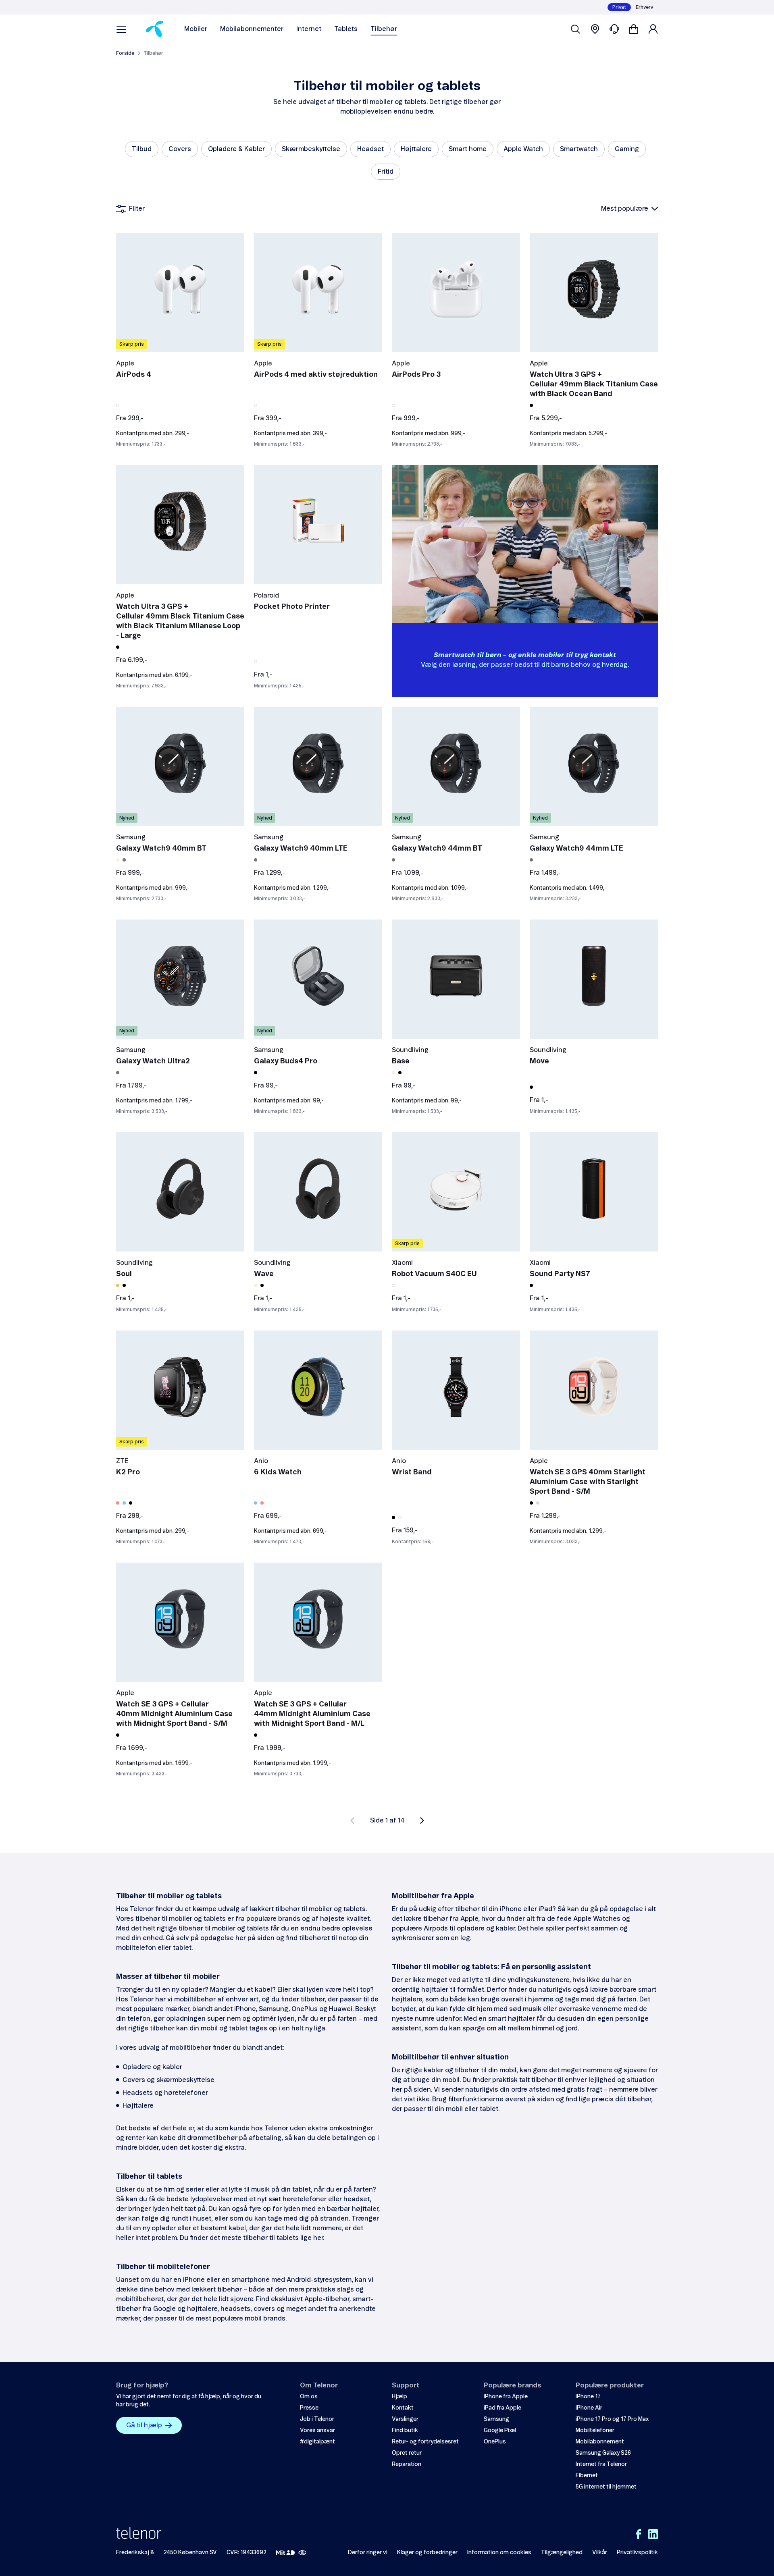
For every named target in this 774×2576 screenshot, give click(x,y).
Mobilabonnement (600, 2442)
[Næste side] (422, 1820)
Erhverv (644, 7)
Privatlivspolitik (637, 2553)
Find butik (405, 2431)
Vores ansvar (317, 2431)
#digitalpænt (317, 2442)
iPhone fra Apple (506, 2397)
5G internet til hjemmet (606, 2487)
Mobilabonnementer (252, 29)
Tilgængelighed (562, 2553)
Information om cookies (499, 2553)
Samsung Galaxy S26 (603, 2453)
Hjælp (399, 2397)
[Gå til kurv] (634, 29)
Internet (309, 29)
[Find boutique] (595, 29)
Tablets (346, 29)
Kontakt (403, 2408)
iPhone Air (589, 2408)
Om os (309, 2397)
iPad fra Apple (502, 2408)
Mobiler (196, 29)
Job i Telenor (317, 2419)
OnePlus (495, 2442)
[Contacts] (614, 29)
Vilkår (600, 2553)
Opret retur (407, 2453)
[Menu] (121, 29)
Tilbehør (384, 29)
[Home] (155, 29)
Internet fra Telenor (601, 2464)
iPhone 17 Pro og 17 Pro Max (612, 2419)
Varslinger (405, 2419)
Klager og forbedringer (427, 2553)
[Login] (653, 29)
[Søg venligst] (576, 29)
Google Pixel (500, 2431)
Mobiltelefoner (595, 2431)
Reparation (407, 2464)
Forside (125, 53)
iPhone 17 (588, 2397)
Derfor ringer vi (368, 2553)
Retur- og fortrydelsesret (425, 2442)
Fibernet (587, 2476)
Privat (619, 7)
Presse (309, 2408)
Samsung (496, 2419)
